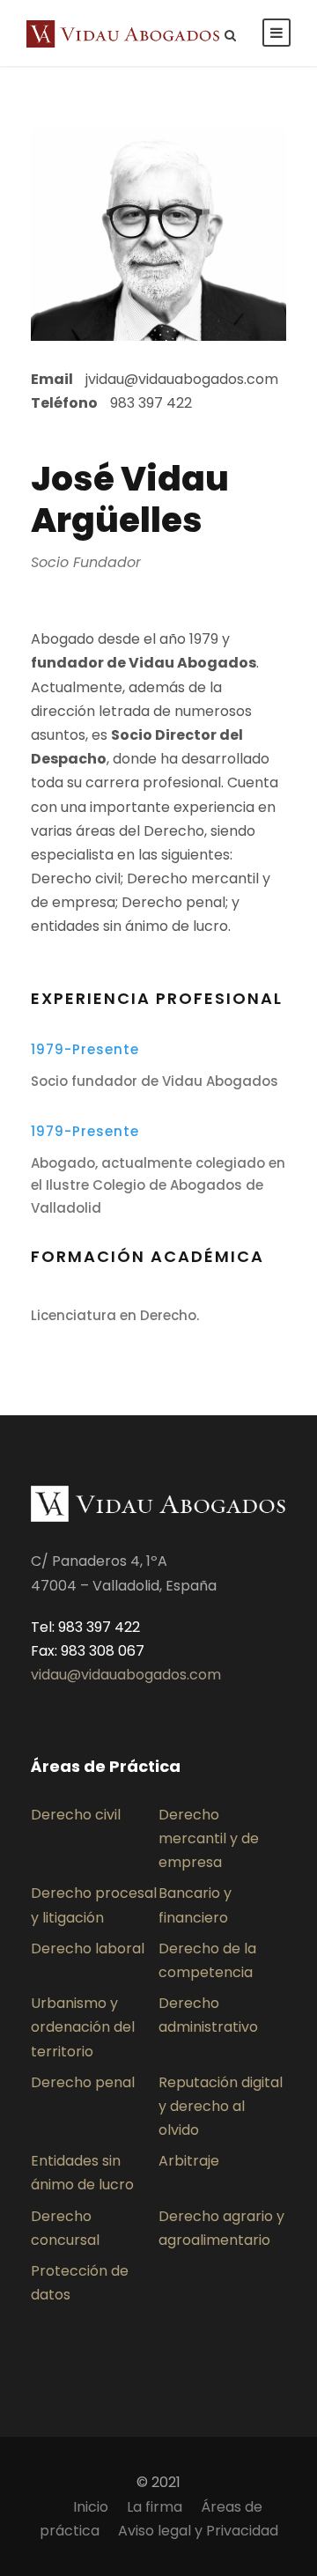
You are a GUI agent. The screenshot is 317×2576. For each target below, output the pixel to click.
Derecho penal (83, 2082)
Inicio (91, 2507)
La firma (155, 2507)
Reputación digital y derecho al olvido (221, 2106)
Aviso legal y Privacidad (198, 2531)
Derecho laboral (88, 1949)
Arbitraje (189, 2161)
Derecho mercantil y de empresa (209, 1838)
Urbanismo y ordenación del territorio (83, 2027)
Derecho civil (76, 1815)
